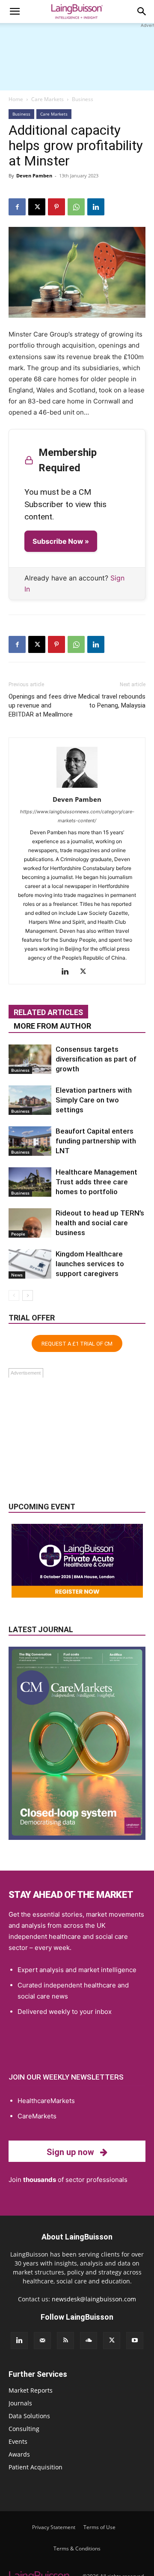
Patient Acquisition (36, 2467)
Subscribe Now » (61, 541)
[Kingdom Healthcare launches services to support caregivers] (30, 1264)
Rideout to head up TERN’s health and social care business (100, 1223)
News (17, 1275)
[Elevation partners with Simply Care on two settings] (30, 1100)
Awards (19, 2454)
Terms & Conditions (77, 2548)
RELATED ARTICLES (48, 1012)
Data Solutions (29, 2416)
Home (16, 99)
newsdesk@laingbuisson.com (94, 2299)
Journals (20, 2403)
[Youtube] (135, 2341)
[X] (37, 207)
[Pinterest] (56, 207)
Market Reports (31, 2390)
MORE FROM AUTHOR (52, 1026)
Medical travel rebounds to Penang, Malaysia (112, 701)
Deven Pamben (34, 176)
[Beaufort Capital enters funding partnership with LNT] (30, 1141)
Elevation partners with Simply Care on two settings (94, 1100)
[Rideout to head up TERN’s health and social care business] (30, 1223)
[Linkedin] (96, 207)
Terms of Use (99, 2527)
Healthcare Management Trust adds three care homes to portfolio (96, 1182)
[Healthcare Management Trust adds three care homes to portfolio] (30, 1182)
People (18, 1234)
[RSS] (65, 2341)
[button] (15, 12)
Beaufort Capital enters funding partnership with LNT (96, 1141)
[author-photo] (77, 788)
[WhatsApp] (76, 207)
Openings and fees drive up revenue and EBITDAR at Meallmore (43, 705)
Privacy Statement (54, 2527)
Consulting (24, 2429)
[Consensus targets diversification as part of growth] (30, 1059)
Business (83, 99)
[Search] (142, 12)
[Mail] (42, 2341)
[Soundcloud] (89, 2341)
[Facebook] (17, 207)
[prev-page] (14, 1295)
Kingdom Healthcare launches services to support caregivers (90, 1264)
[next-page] (28, 1295)
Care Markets (47, 99)
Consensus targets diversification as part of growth (96, 1059)
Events (18, 2441)
